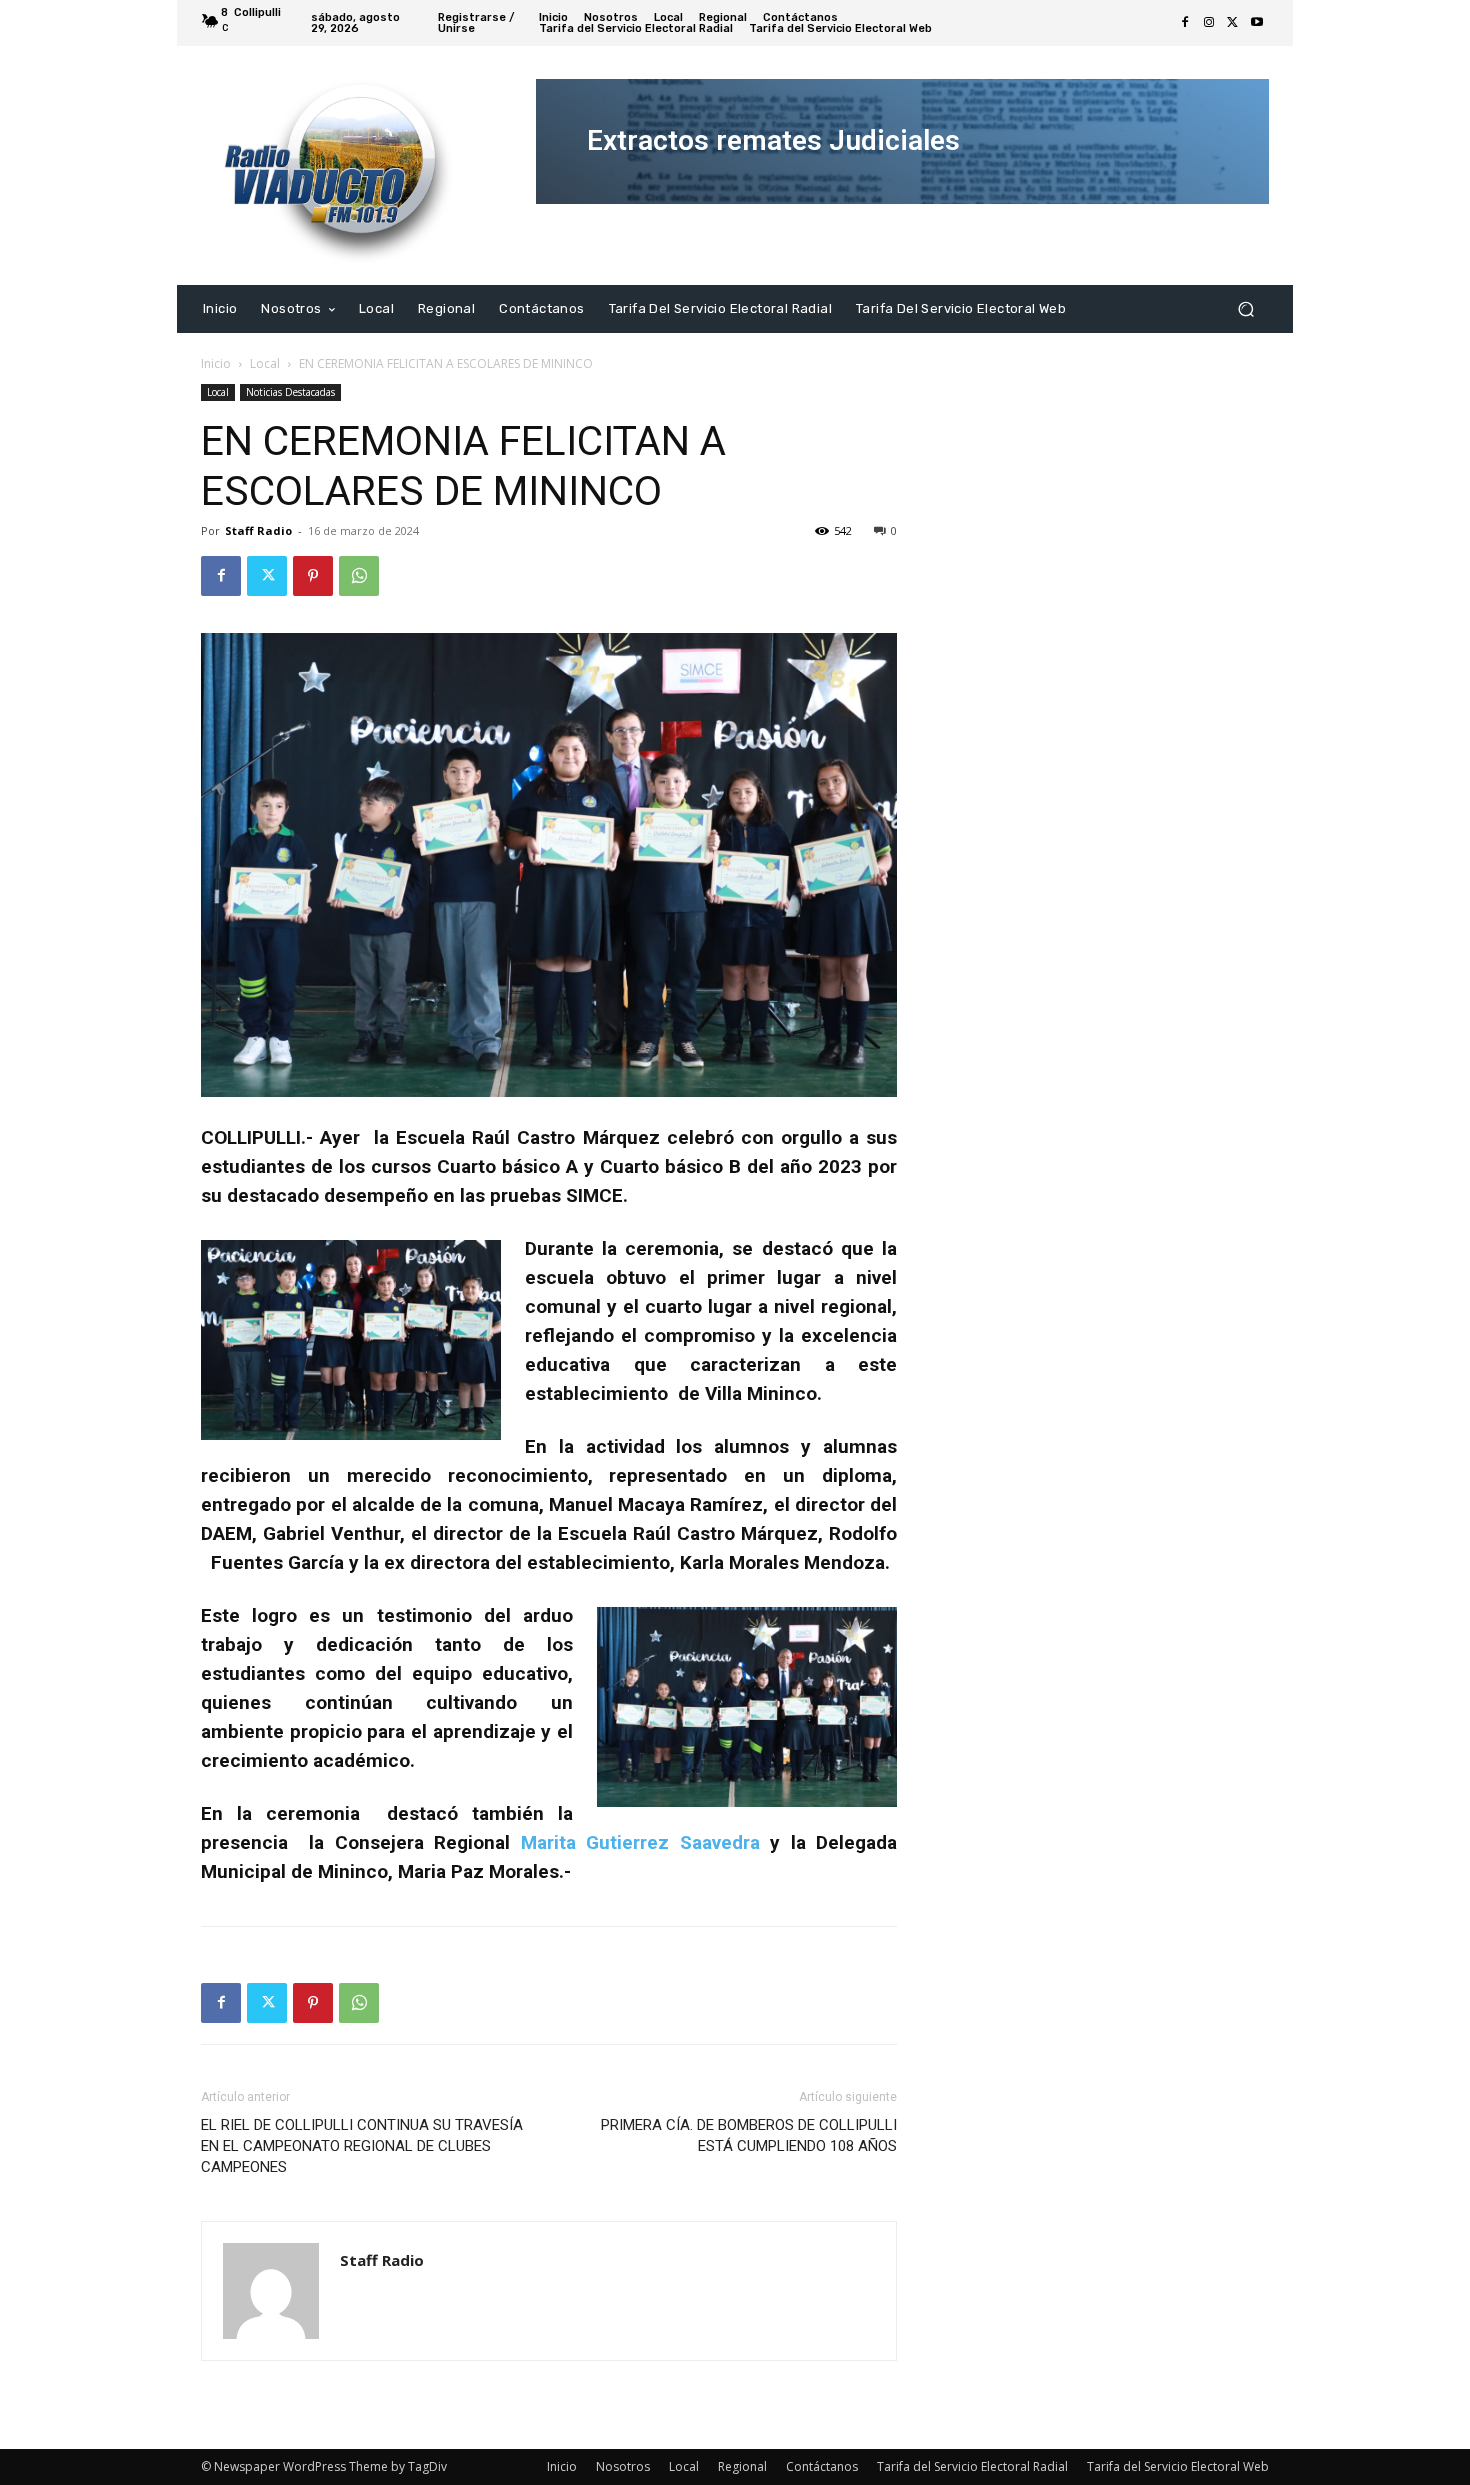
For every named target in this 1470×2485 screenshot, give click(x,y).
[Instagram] (1209, 23)
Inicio (216, 363)
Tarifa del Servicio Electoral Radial (972, 2466)
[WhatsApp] (359, 576)
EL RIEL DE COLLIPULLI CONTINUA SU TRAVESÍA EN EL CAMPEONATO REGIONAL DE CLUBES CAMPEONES (362, 2146)
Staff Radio (258, 530)
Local (265, 363)
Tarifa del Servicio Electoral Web (1178, 2466)
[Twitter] (1233, 23)
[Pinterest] (313, 576)
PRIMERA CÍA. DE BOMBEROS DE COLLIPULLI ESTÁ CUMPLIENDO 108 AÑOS (749, 2135)
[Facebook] (1185, 23)
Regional (742, 2466)
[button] (1245, 308)
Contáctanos (822, 2466)
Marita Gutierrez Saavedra (640, 1842)
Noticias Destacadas (290, 392)
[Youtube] (1257, 23)
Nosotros (623, 2466)
